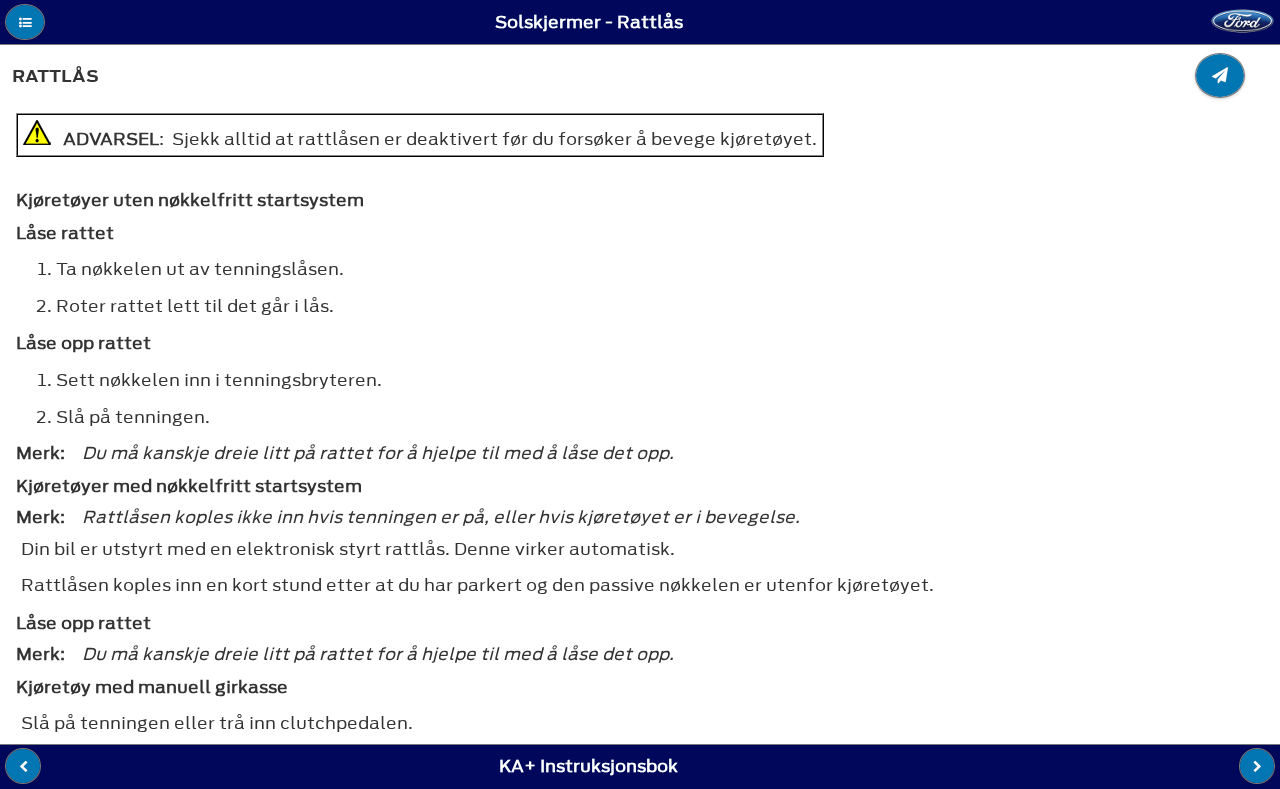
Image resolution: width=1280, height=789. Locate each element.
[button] (25, 22)
